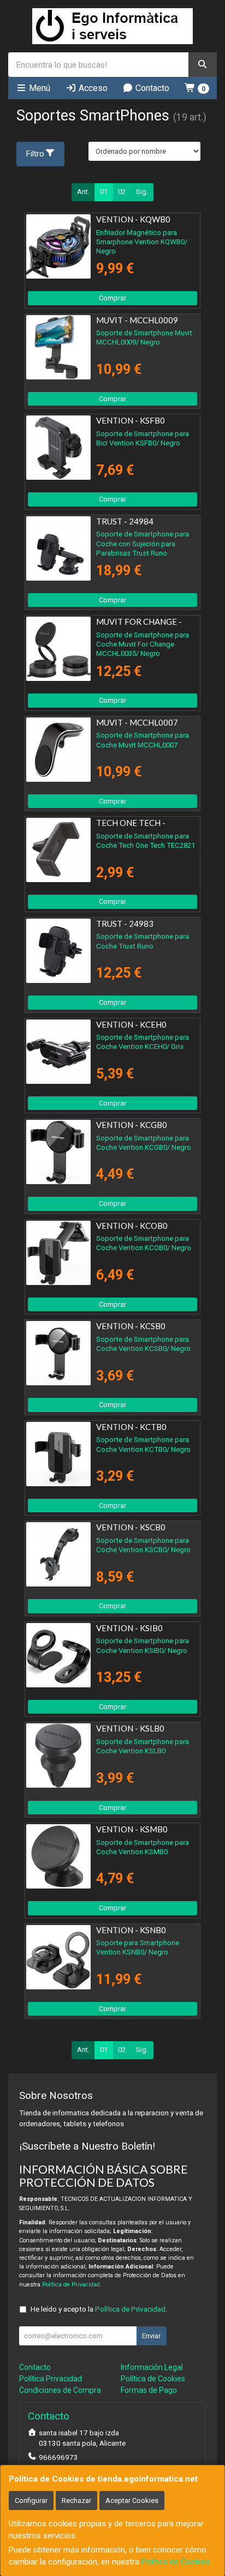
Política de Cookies (176, 2562)
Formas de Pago (149, 2390)
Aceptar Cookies (132, 2500)
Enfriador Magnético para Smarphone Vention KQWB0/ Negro (142, 242)
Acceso (92, 88)
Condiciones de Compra (60, 2390)
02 (122, 192)
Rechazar (76, 2500)
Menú (39, 88)
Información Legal (152, 2367)
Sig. (142, 192)
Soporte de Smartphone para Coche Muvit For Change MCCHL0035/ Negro (143, 644)
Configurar (31, 2500)
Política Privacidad (51, 2379)
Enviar (151, 2336)
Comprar (112, 298)
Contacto (151, 88)
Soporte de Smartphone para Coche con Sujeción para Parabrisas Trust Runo (143, 544)
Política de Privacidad (71, 2285)
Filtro (35, 154)
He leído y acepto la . (99, 2309)
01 (104, 192)
